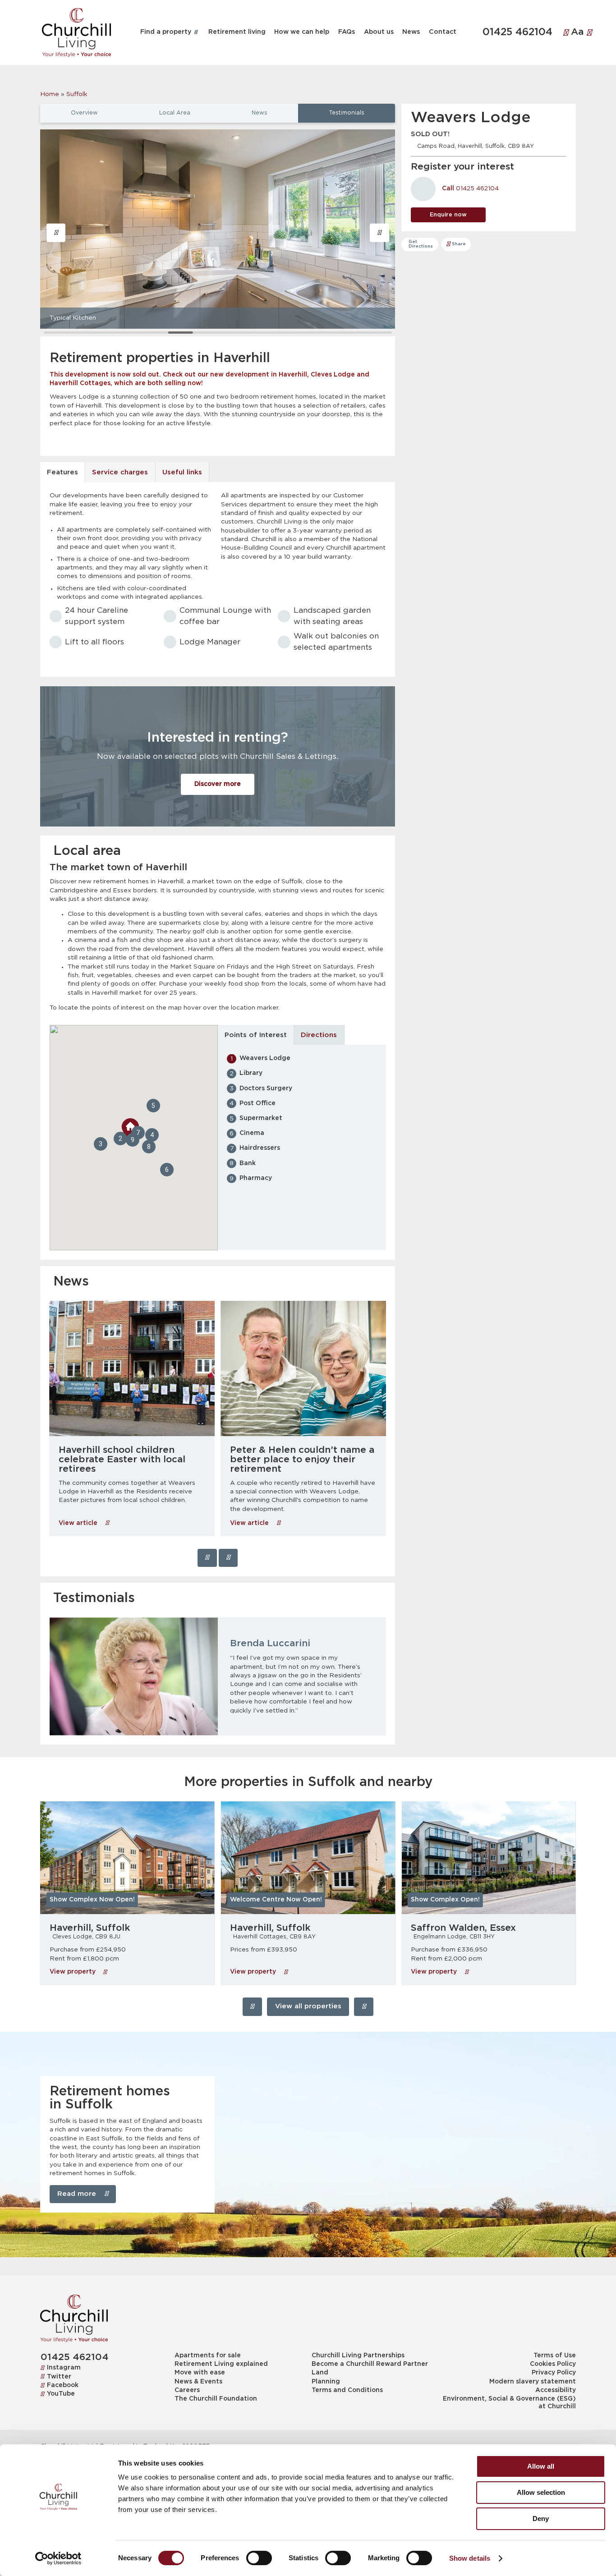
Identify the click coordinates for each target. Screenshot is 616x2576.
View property (74, 1972)
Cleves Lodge (333, 375)
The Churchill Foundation (216, 2399)
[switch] (259, 2558)
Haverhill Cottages (80, 383)
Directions (319, 1035)
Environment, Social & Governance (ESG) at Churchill (509, 2403)
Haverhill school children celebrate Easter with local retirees (122, 1460)
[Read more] (132, 1368)
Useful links (182, 472)
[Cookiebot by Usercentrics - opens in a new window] (58, 2558)
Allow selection (541, 2492)
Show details (470, 2558)
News (411, 32)
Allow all (541, 2466)
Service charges (120, 472)
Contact (443, 32)
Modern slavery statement (533, 2382)
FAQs (347, 32)
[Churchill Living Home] (76, 32)
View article (79, 1523)
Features (62, 472)
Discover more (218, 784)
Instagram (64, 2368)
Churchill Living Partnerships (358, 2356)
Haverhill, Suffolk (90, 1928)
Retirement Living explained (221, 2364)
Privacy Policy (554, 2373)
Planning (326, 2382)
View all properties (308, 2006)
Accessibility (556, 2390)
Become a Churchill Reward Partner (370, 2364)
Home (50, 94)
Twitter (59, 2377)
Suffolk (77, 94)
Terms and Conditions (347, 2390)
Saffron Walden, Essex (463, 1928)
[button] (56, 233)
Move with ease (200, 2373)
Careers (187, 2390)
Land (320, 2373)
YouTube (61, 2394)
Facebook (63, 2385)
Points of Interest (256, 1035)
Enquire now (448, 215)
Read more (77, 2194)
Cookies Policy (553, 2364)
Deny (541, 2519)
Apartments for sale (208, 2356)
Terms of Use (555, 2356)
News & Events (198, 2382)
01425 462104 (517, 32)
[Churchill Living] (74, 2318)
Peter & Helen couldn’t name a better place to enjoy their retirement (302, 1460)
